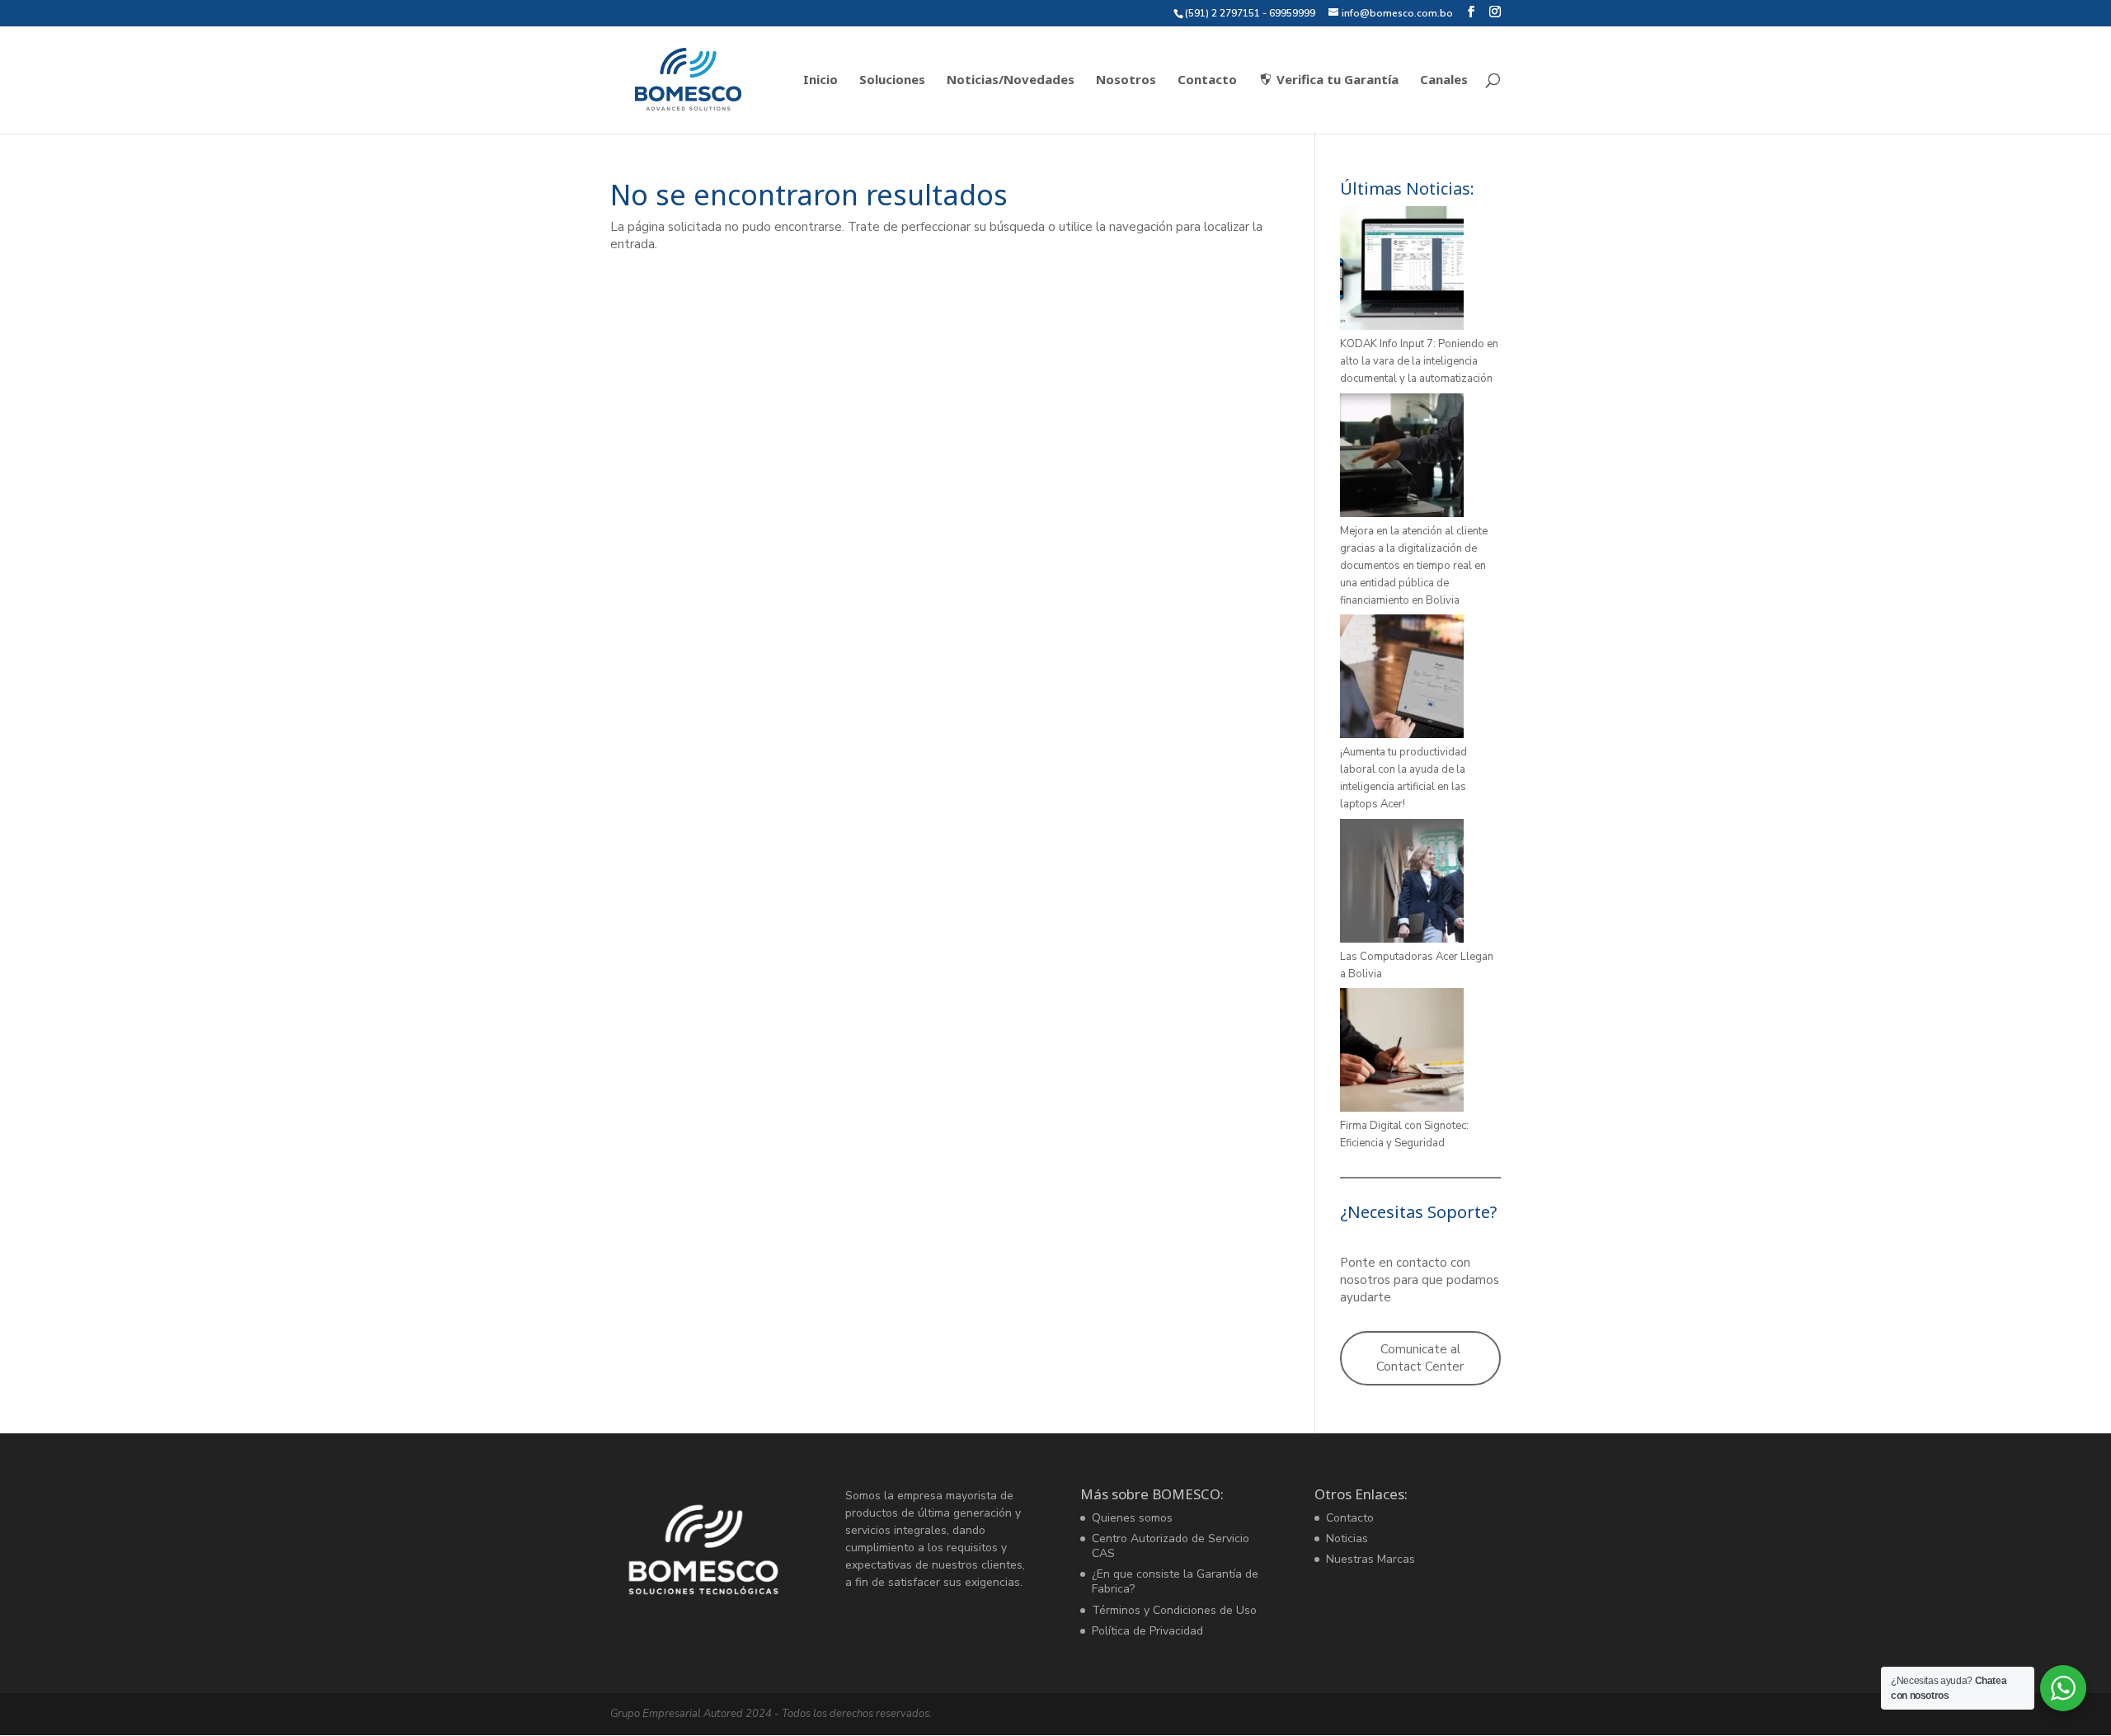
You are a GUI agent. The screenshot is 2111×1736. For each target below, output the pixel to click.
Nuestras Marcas (1371, 1559)
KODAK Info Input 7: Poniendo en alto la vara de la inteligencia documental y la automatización (1419, 361)
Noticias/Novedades (1011, 80)
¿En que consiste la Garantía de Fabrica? (1175, 1581)
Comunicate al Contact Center (1420, 1358)
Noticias (1347, 1538)
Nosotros (1126, 80)
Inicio (820, 80)
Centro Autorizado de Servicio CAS (1171, 1546)
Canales (1444, 80)
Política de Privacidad (1147, 1631)
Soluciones (892, 80)
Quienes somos (1132, 1518)
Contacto (1207, 80)
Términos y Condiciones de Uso (1174, 1610)
